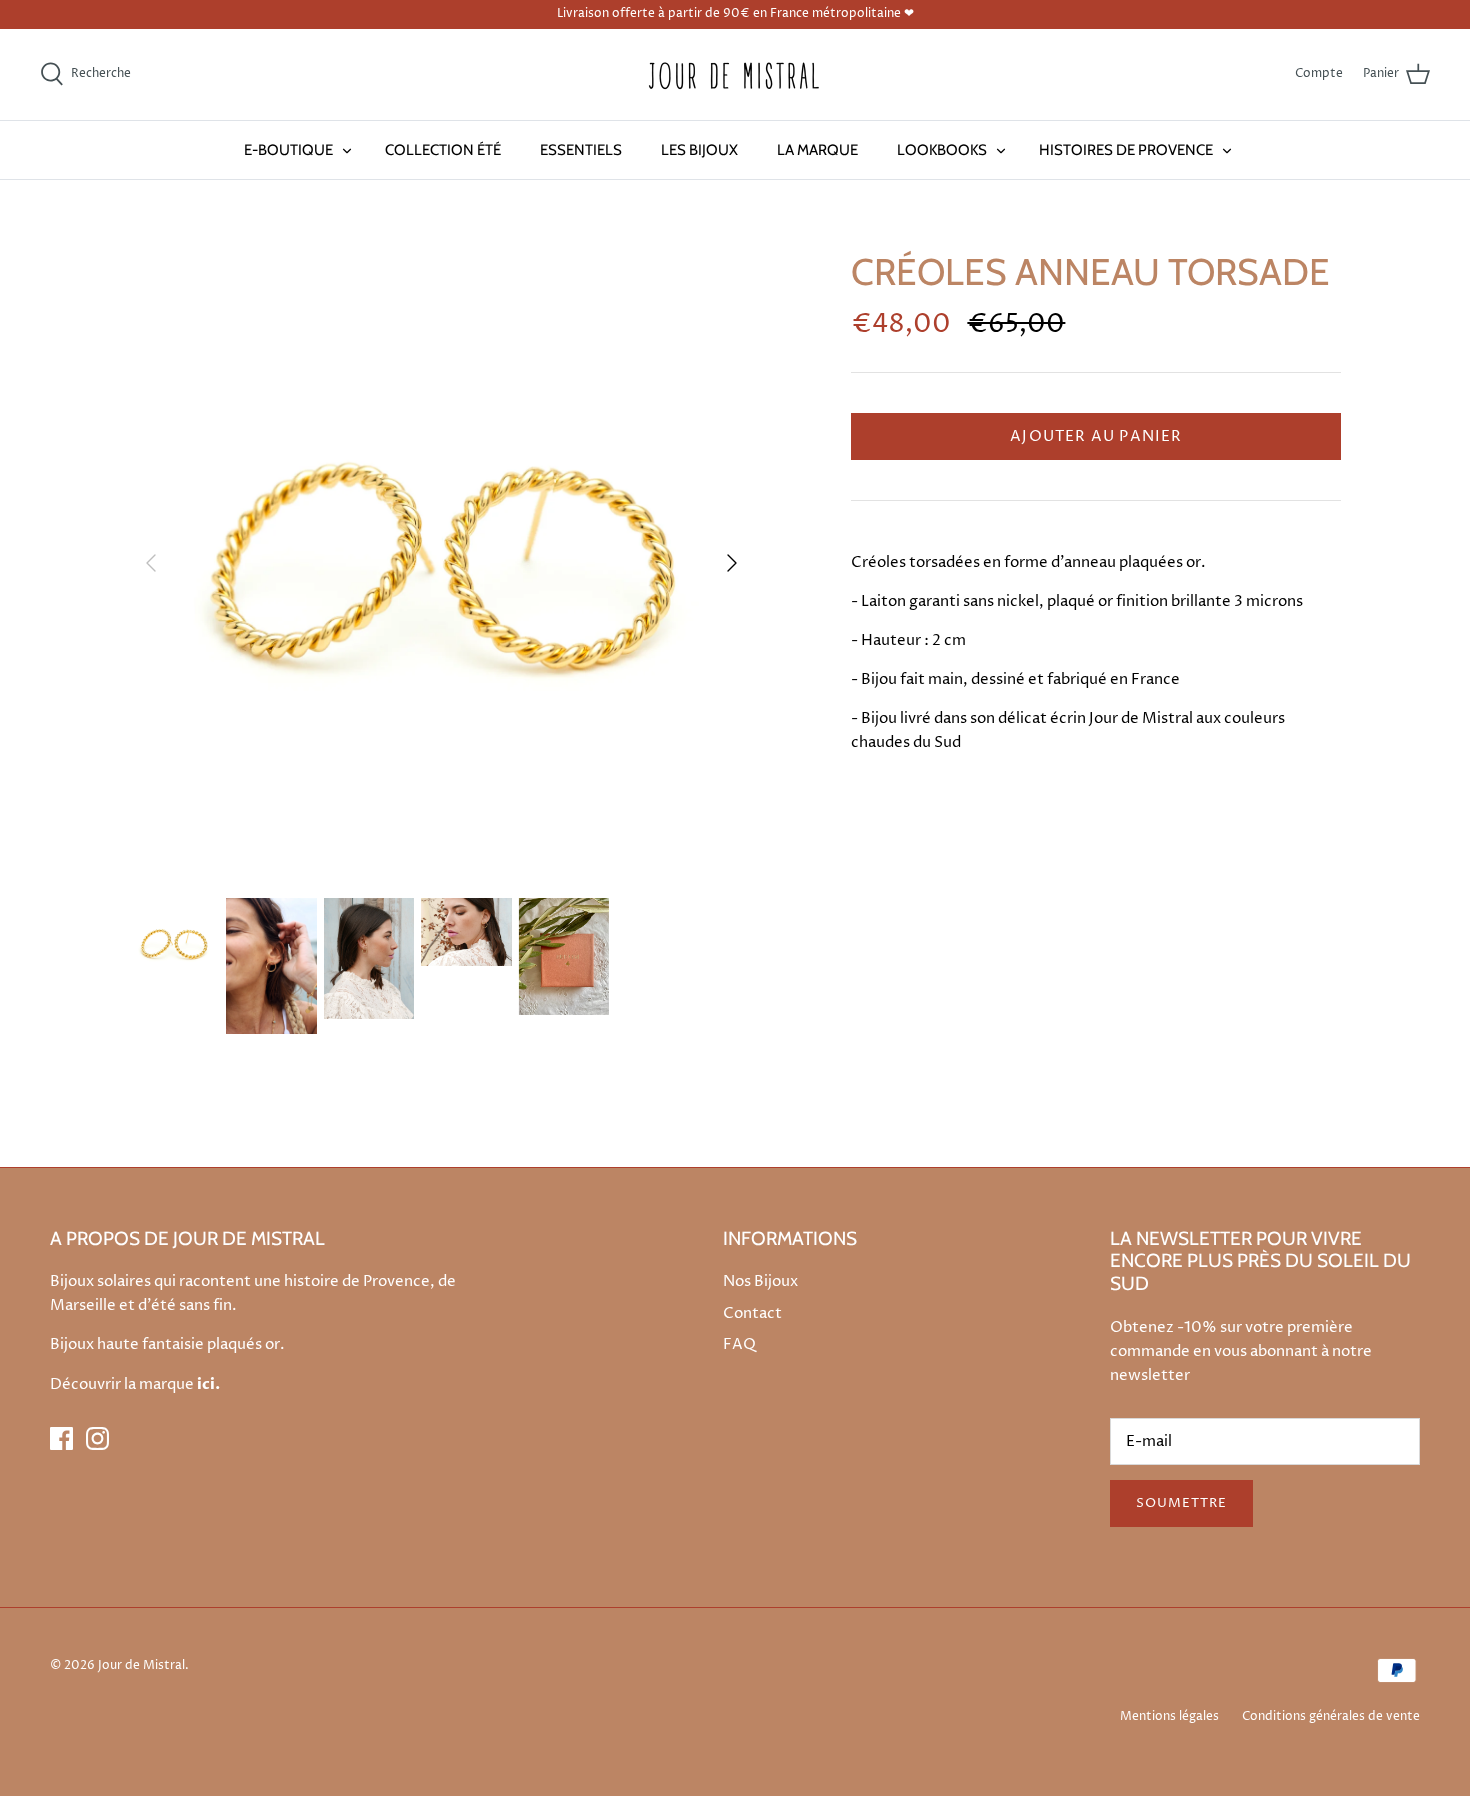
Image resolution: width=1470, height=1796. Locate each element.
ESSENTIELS (581, 150)
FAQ (739, 1344)
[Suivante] (732, 563)
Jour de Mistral (141, 1665)
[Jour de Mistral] (735, 74)
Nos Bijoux (760, 1281)
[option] (442, 563)
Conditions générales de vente (1331, 1716)
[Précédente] (151, 563)
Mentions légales (1169, 1716)
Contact (752, 1313)
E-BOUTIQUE (288, 150)
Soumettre (1181, 1503)
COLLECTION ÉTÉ (443, 150)
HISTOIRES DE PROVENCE (1126, 150)
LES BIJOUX (699, 150)
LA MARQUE (817, 150)
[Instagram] (97, 1438)
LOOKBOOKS (942, 150)
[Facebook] (61, 1438)
